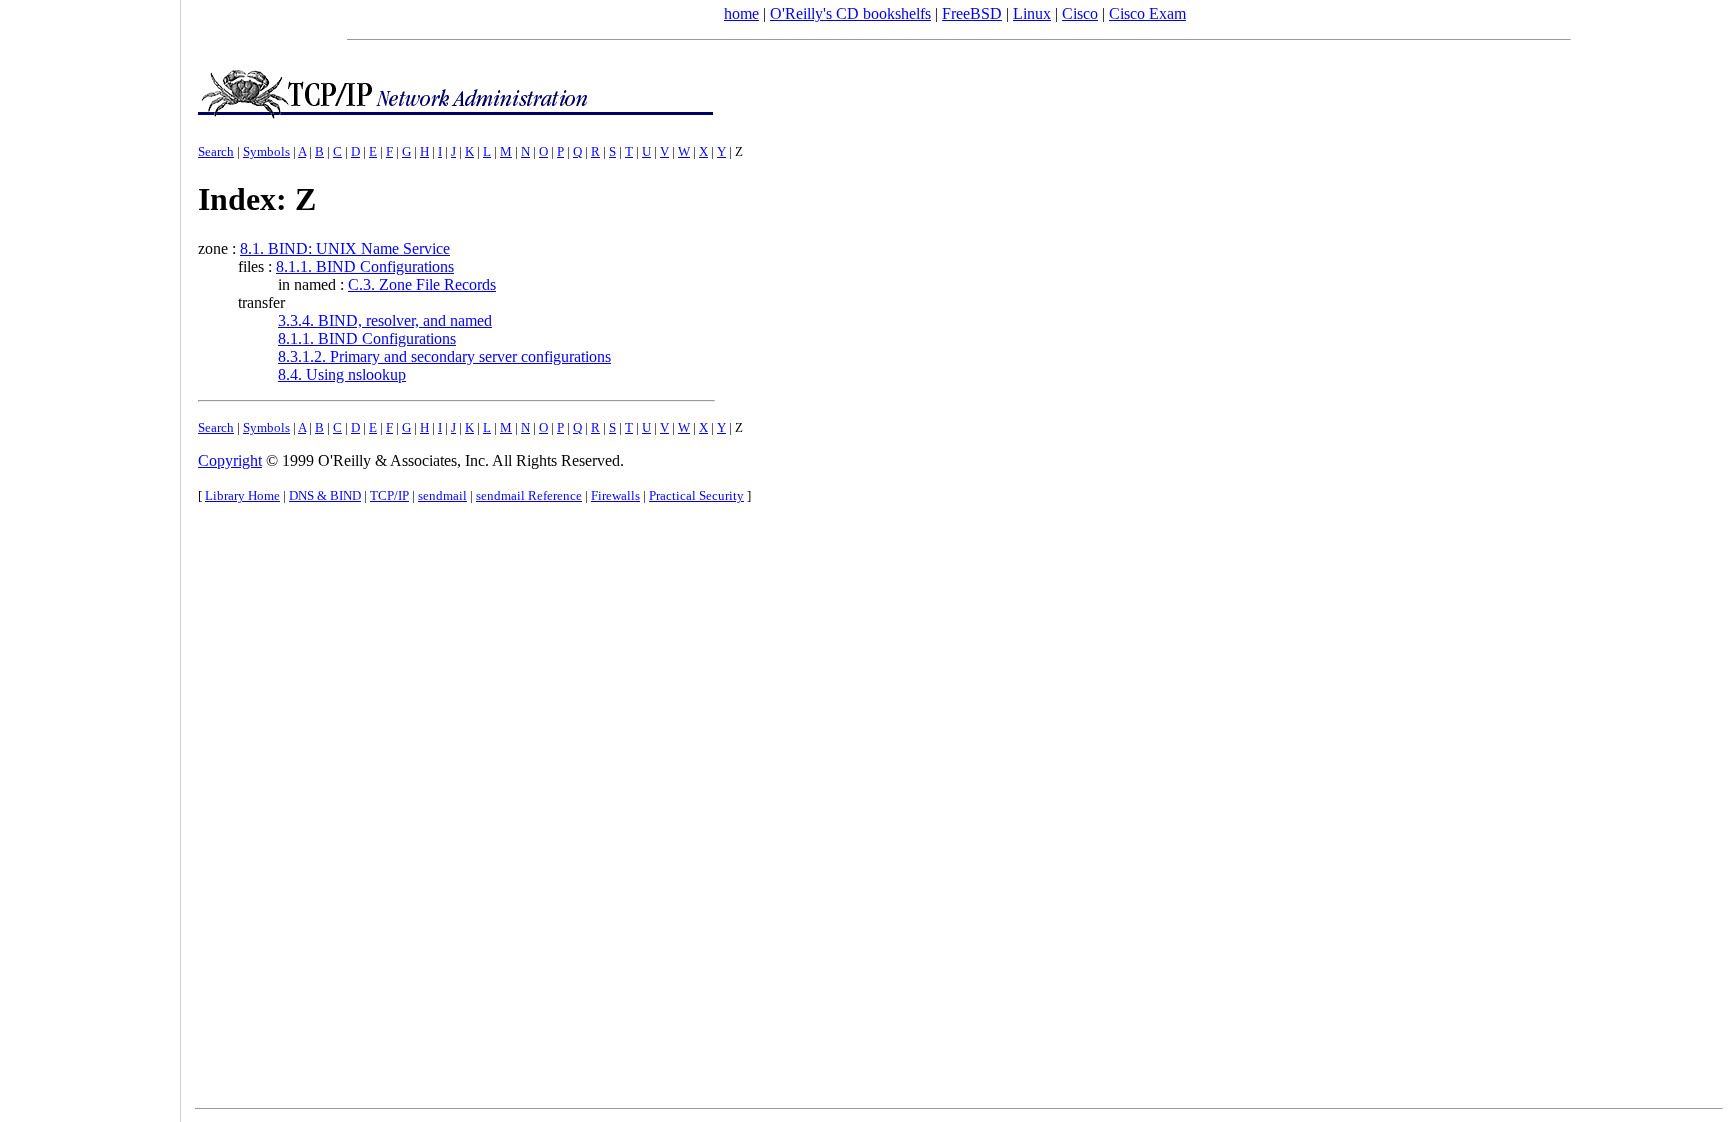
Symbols (266, 151)
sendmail (442, 495)
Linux (1032, 13)
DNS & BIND (325, 495)
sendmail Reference (529, 495)
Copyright (230, 460)
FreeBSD (972, 13)
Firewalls (615, 495)
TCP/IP (389, 495)
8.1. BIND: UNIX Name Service (345, 248)
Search (216, 151)
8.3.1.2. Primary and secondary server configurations (444, 356)
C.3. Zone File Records (422, 284)
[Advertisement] (90, 554)
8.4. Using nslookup (342, 374)
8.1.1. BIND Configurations (365, 266)
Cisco (1080, 13)
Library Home (242, 495)
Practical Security (696, 495)
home (741, 13)
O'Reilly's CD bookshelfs (850, 13)
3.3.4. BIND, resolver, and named (385, 320)
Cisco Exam (1147, 13)
